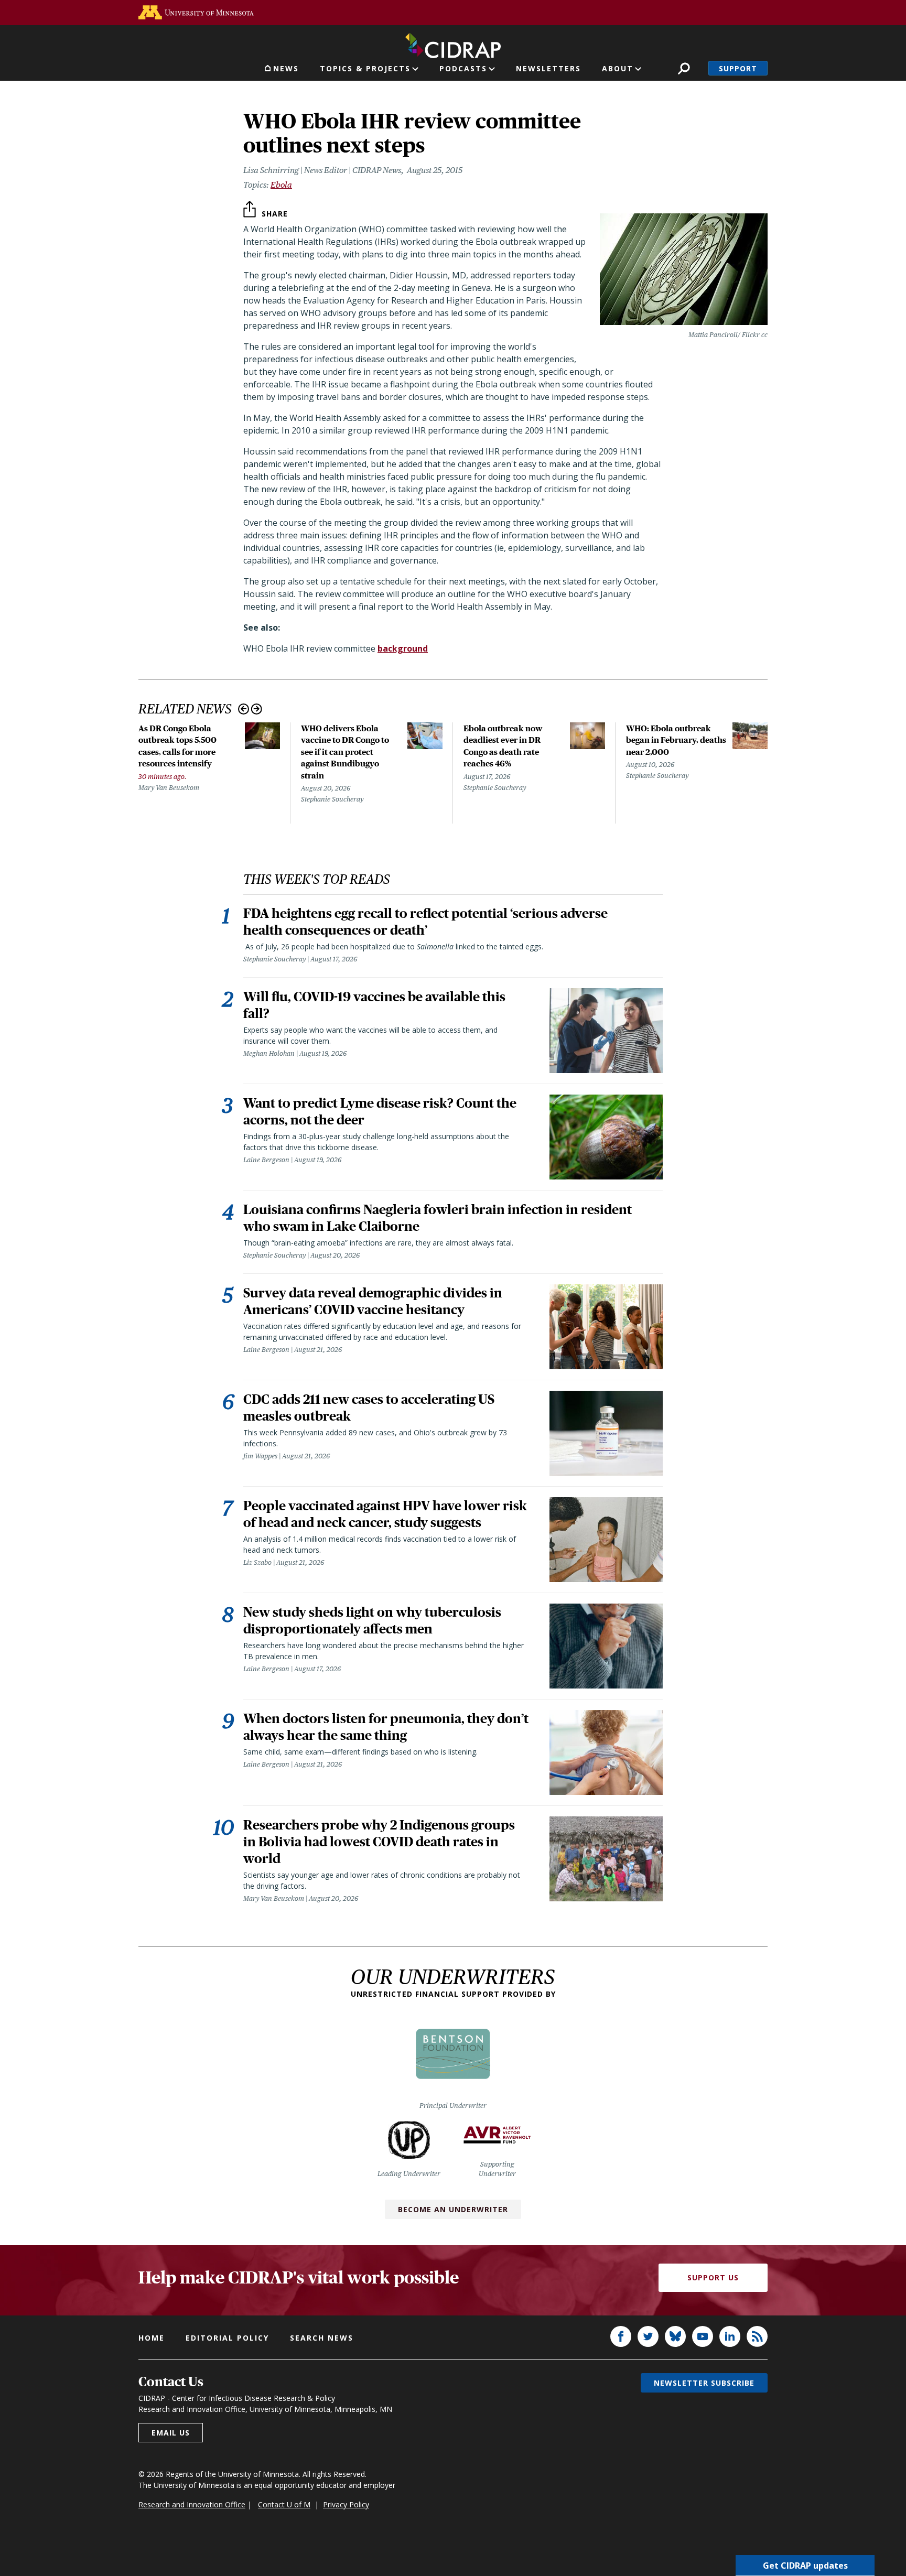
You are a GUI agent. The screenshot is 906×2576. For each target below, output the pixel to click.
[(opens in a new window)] (196, 12)
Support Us (713, 2277)
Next (257, 709)
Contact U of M (284, 2504)
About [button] (618, 68)
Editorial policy (227, 2338)
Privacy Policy (346, 2504)
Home (152, 2338)
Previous (244, 709)
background (403, 648)
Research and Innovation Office (192, 2504)
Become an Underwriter (453, 2209)
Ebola (281, 185)
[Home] (453, 44)
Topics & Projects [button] (365, 68)
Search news (322, 2338)
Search (684, 68)
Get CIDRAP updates (805, 2566)
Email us (171, 2433)
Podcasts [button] (463, 68)
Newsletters (548, 68)
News (286, 68)
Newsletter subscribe (704, 2383)
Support (738, 68)
